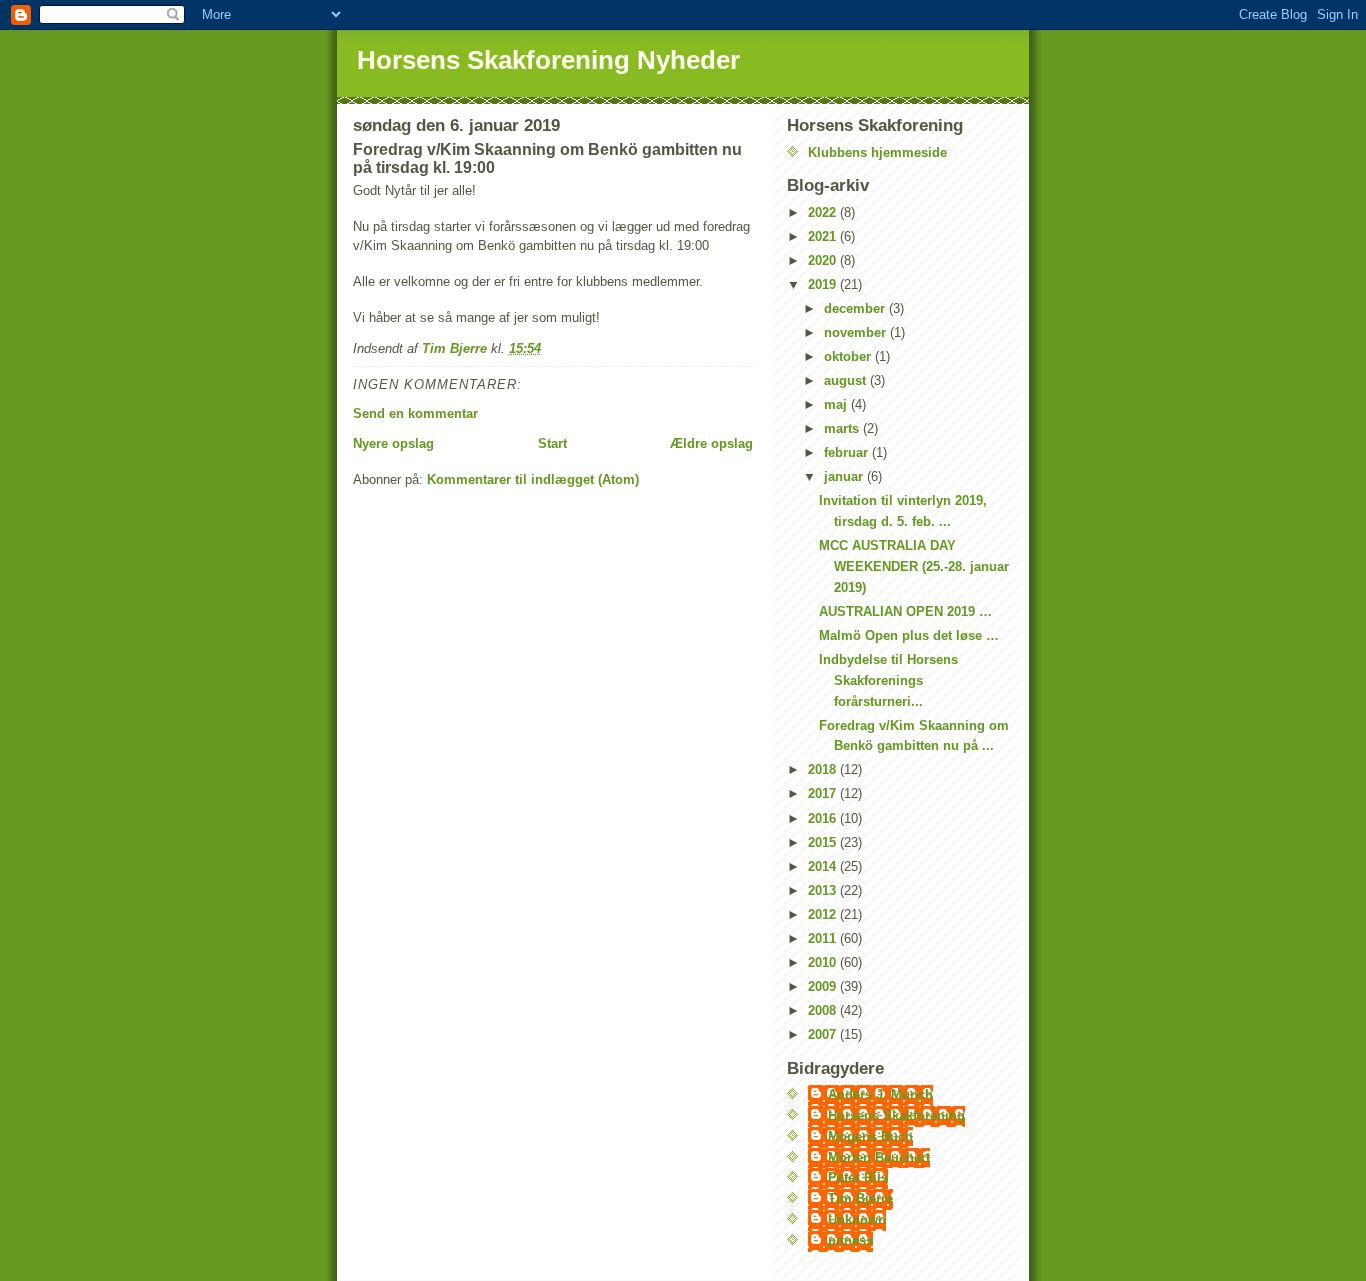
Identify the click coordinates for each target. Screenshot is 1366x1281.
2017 (824, 793)
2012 (824, 914)
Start (552, 443)
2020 (824, 260)
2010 (824, 962)
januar (845, 476)
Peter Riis (858, 1177)
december (856, 308)
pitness (850, 1240)
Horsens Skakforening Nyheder (548, 60)
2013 (824, 890)
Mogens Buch (870, 1136)
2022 (824, 212)
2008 (824, 1010)
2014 (824, 866)
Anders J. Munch (880, 1094)
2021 (824, 236)
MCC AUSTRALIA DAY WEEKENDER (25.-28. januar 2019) (914, 566)
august (847, 380)
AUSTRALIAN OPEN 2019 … (905, 611)
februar (848, 452)
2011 (824, 938)
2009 (824, 986)
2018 (824, 769)
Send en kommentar (415, 413)
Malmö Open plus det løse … (909, 635)
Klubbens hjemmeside (877, 152)
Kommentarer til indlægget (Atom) (533, 479)
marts (843, 428)
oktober (849, 356)
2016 (824, 818)
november (857, 332)
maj (837, 404)
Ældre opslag (711, 443)
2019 (824, 284)
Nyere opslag (393, 443)
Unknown (857, 1219)
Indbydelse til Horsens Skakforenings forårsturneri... (888, 680)
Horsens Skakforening (896, 1115)
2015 (824, 842)
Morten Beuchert (879, 1157)
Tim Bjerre (860, 1198)
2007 (824, 1034)
